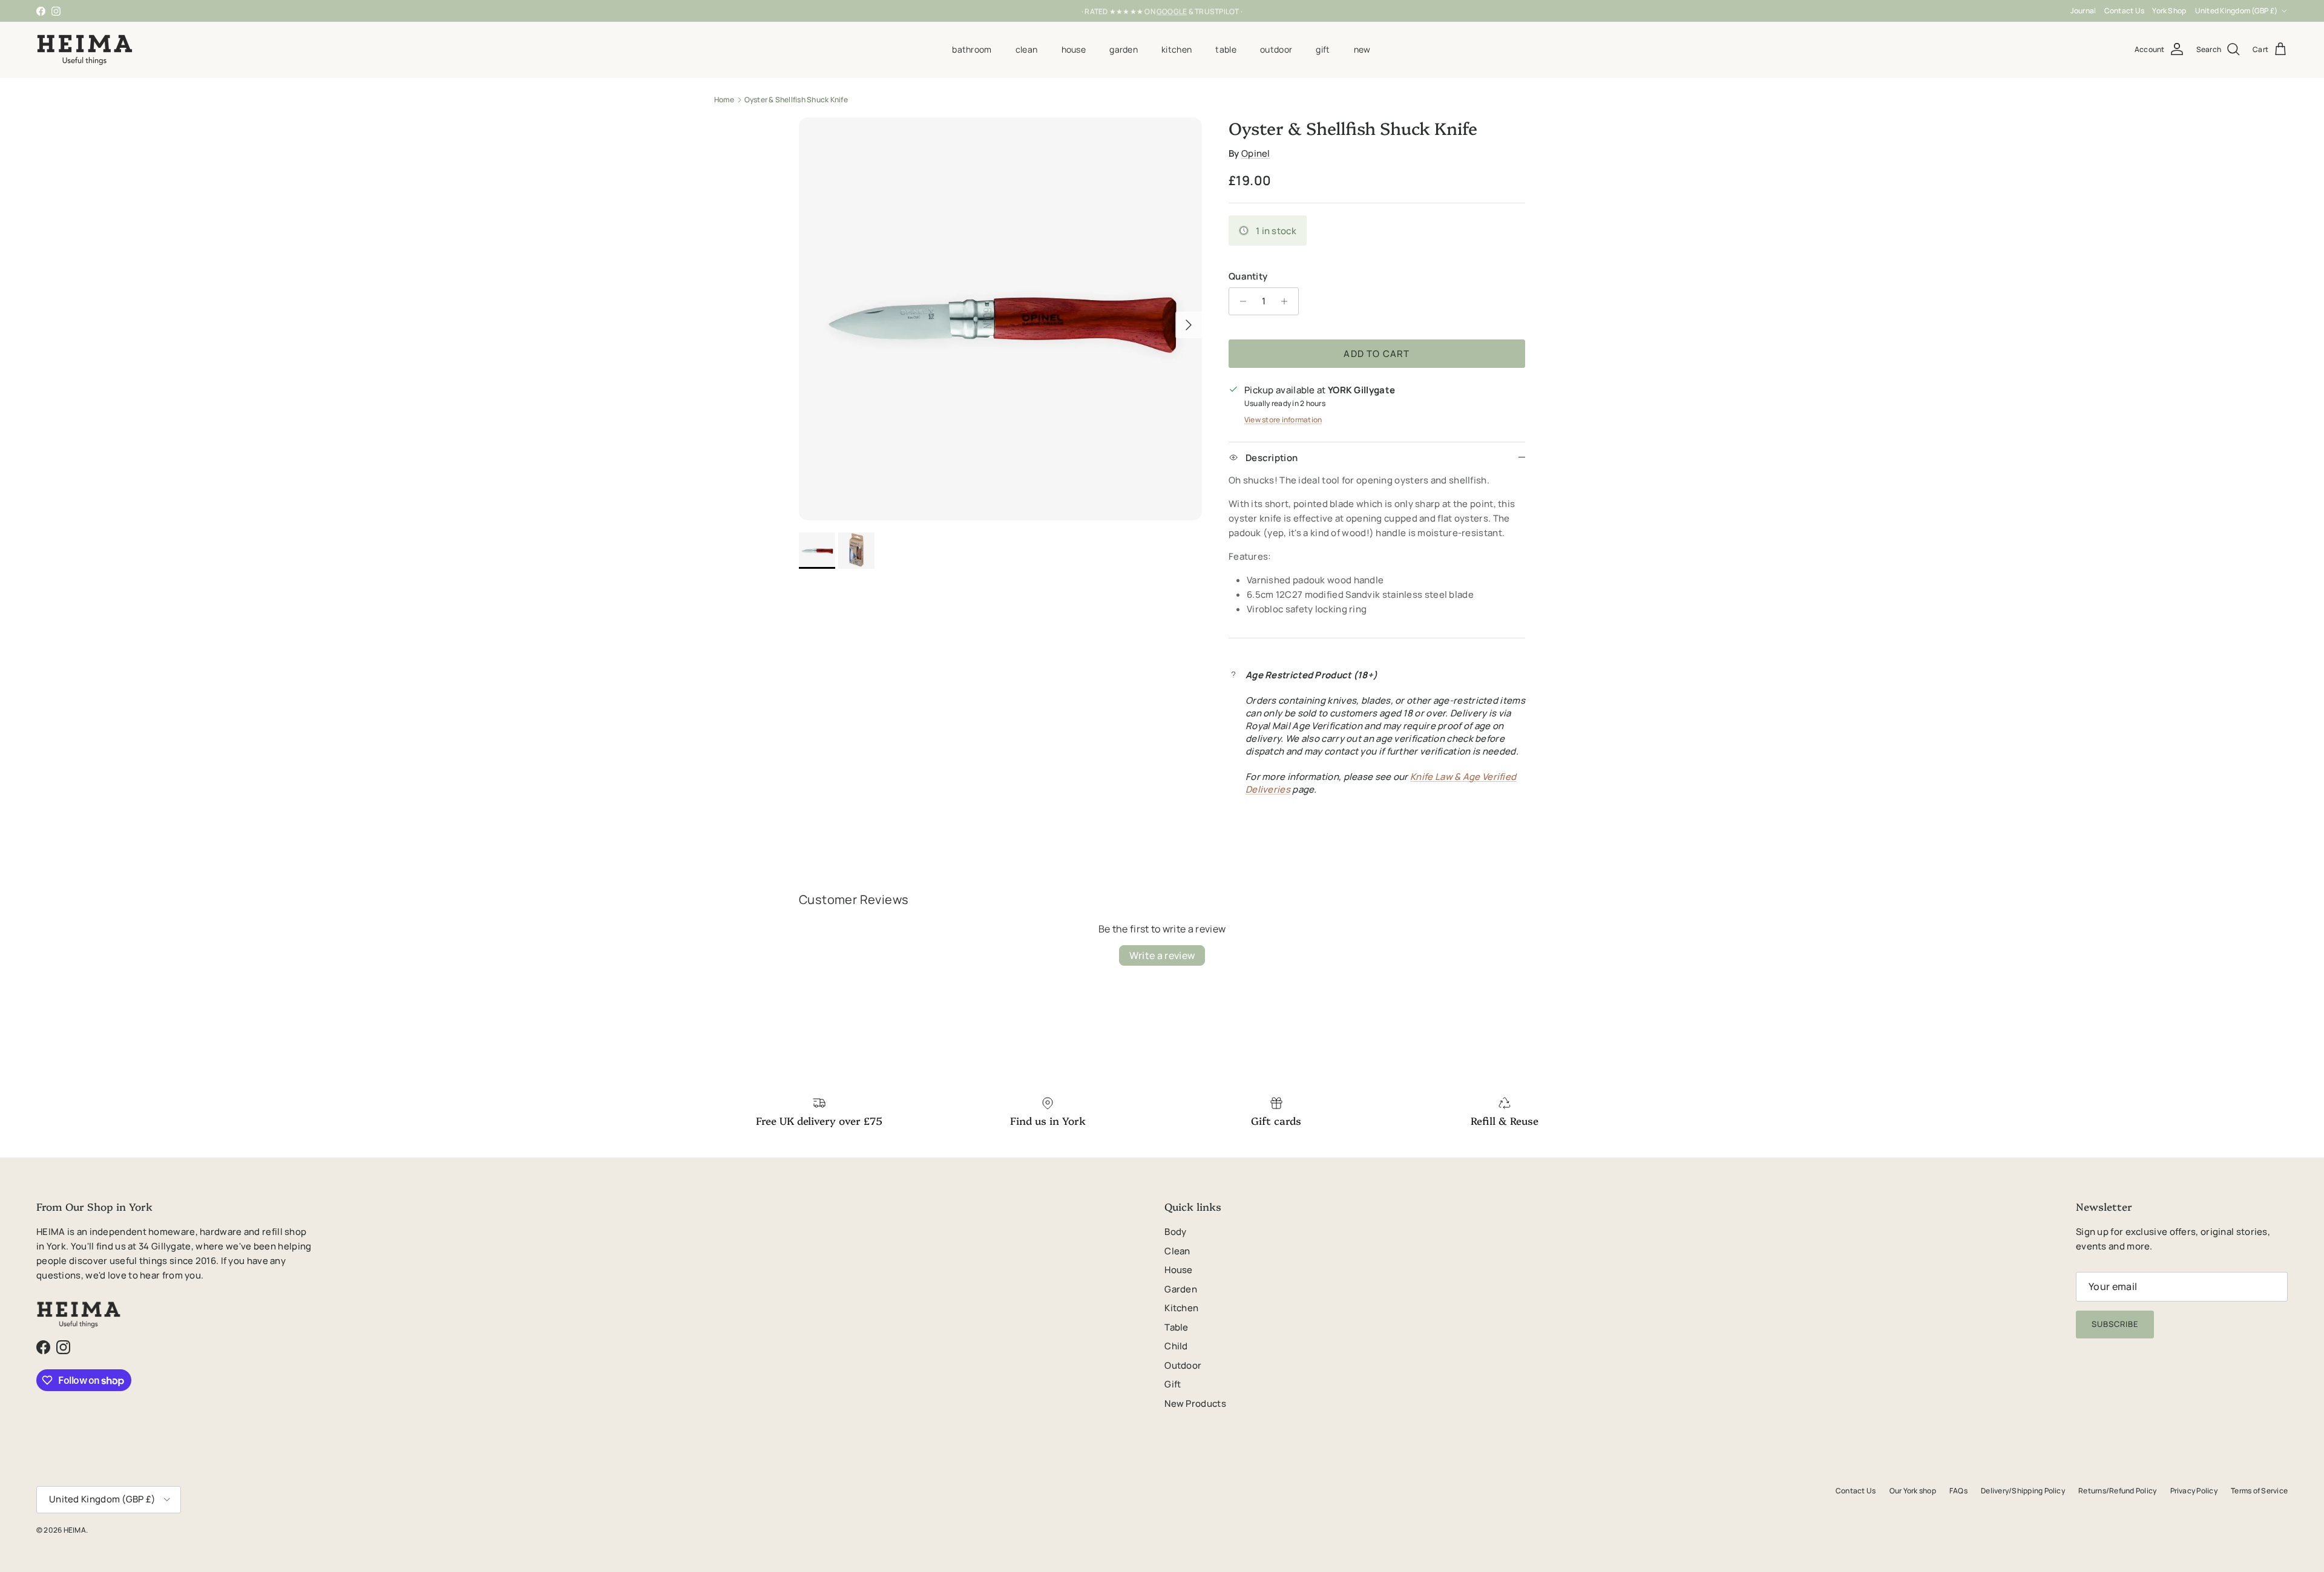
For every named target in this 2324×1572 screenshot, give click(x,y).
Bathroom (972, 49)
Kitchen (1177, 49)
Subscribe (2115, 1324)
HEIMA (75, 1530)
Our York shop (1913, 1491)
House (1074, 49)
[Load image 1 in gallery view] (1000, 319)
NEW (1362, 49)
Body (1175, 1232)
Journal (2083, 11)
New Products (1195, 1403)
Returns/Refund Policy (2117, 1491)
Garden (1124, 49)
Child (1176, 1346)
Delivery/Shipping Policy (2023, 1491)
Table (1226, 49)
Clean (1026, 49)
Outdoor (1276, 49)
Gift (1323, 49)
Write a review (1162, 955)
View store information (1283, 420)
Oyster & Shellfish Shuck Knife (796, 100)
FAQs (1958, 1491)
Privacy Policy (2194, 1491)
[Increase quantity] (1288, 301)
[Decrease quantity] (1240, 301)
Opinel (1256, 153)
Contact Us (2124, 11)
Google (1172, 11)
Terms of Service (2259, 1491)
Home (724, 100)
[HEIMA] (85, 50)
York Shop (2169, 11)
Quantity (1248, 276)
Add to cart (1377, 354)
